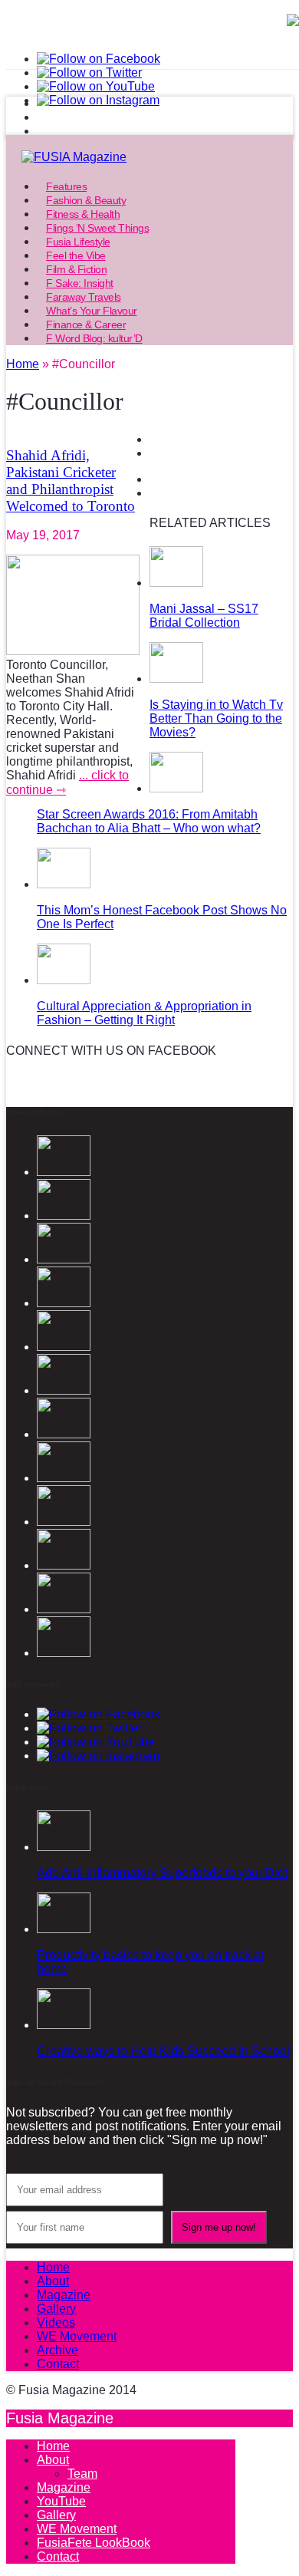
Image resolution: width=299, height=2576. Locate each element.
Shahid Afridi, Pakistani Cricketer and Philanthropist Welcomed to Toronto (71, 481)
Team (82, 2474)
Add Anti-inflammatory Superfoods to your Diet (162, 1873)
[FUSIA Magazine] (149, 157)
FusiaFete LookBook (94, 2543)
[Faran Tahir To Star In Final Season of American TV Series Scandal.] (64, 1303)
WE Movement (77, 2336)
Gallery (56, 2309)
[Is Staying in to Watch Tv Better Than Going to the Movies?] (176, 679)
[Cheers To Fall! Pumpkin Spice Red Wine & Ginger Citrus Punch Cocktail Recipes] (64, 1653)
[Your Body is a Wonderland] (64, 1478)
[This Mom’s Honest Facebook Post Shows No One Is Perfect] (64, 884)
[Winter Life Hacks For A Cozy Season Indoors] (64, 1434)
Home (53, 2267)
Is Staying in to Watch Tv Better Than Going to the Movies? (216, 718)
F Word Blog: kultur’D (94, 338)
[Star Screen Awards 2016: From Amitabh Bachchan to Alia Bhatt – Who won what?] (176, 788)
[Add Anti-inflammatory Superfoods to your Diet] (64, 1847)
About (53, 2281)
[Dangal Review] (64, 1565)
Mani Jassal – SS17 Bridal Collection (204, 616)
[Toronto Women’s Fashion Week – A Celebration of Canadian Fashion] (64, 1609)
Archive (58, 2350)
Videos (56, 2322)
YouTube (61, 2501)
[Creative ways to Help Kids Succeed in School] (64, 2025)
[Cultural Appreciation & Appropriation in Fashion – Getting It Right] (64, 980)
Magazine (64, 2295)
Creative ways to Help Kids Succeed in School (163, 2051)
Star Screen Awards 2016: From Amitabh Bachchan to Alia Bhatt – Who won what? (149, 821)
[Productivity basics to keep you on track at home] (64, 1929)
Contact (58, 2364)
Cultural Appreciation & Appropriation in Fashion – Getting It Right (144, 1013)
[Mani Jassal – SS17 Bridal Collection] (176, 583)
